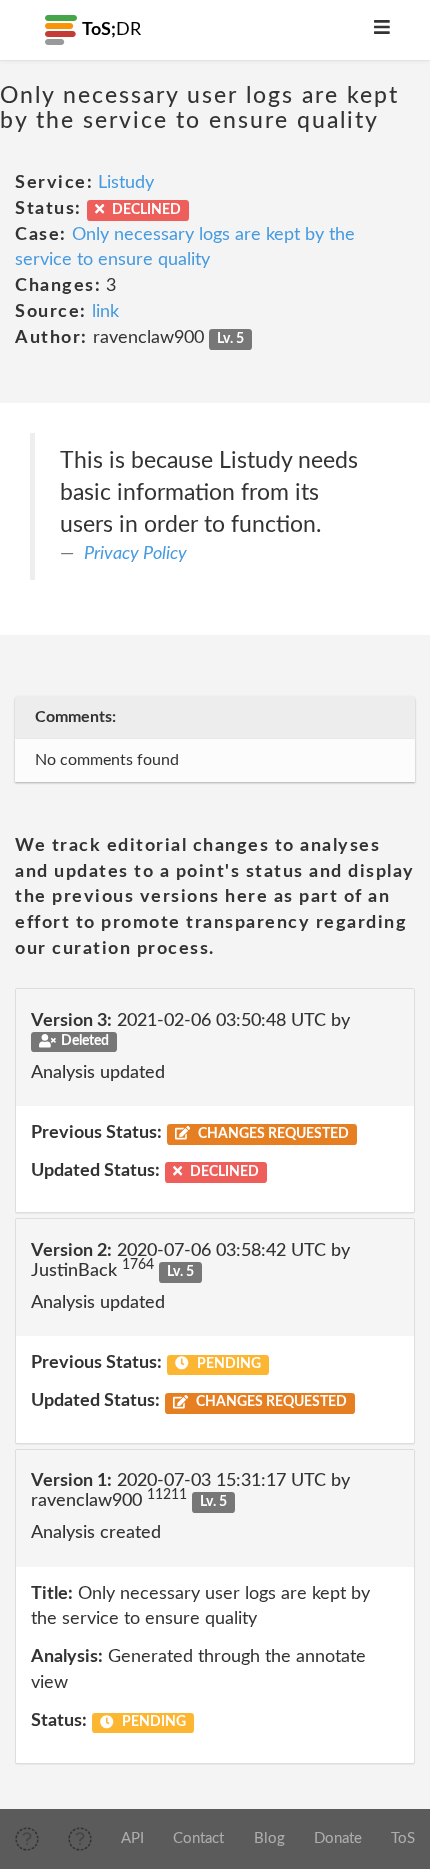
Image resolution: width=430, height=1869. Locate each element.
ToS (403, 1838)
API (132, 1838)
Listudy (126, 183)
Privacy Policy (135, 554)
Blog (269, 1838)
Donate (338, 1838)
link (105, 312)
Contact (198, 1838)
